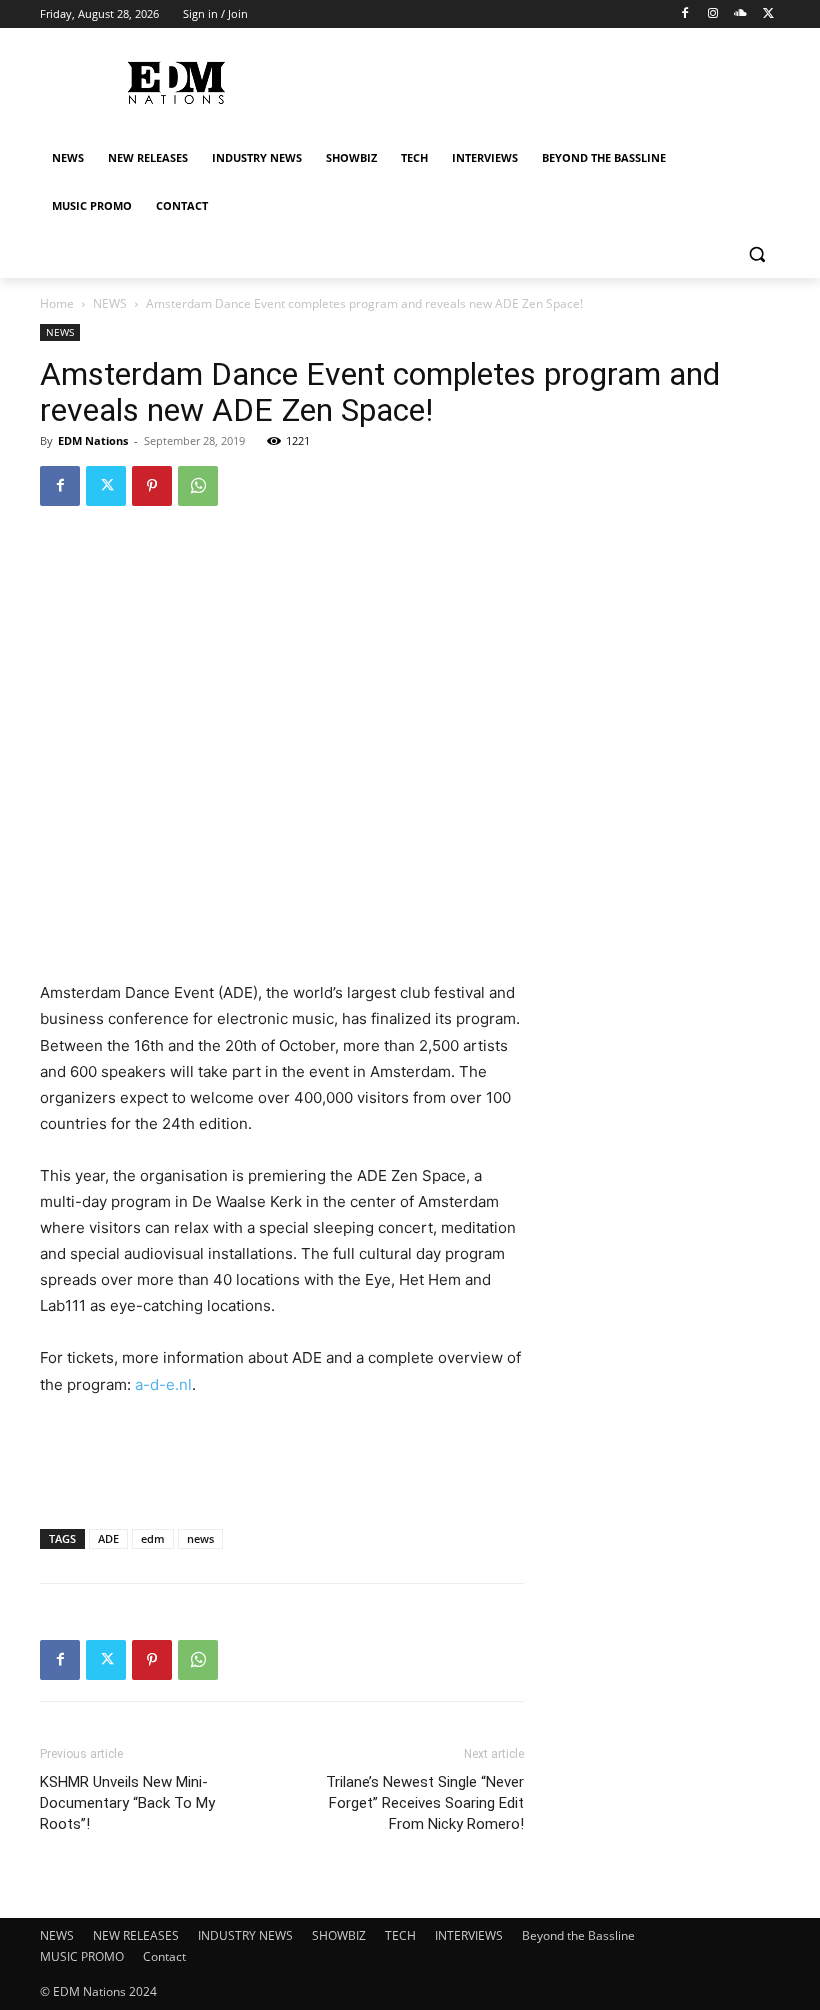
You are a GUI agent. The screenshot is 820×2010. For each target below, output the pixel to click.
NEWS (110, 303)
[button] (756, 254)
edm (153, 1538)
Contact (164, 1956)
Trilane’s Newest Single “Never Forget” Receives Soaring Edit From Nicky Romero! (425, 1803)
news (200, 1538)
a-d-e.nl (163, 1384)
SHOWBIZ (339, 1935)
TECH (400, 1935)
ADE (108, 1538)
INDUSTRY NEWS (245, 1935)
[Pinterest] (152, 486)
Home (57, 303)
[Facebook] (685, 14)
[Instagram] (713, 14)
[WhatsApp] (198, 486)
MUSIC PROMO (82, 1956)
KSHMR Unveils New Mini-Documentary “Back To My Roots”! (127, 1803)
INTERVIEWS (469, 1935)
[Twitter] (768, 14)
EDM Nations (93, 440)
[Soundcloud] (740, 14)
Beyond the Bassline (578, 1935)
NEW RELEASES (136, 1935)
